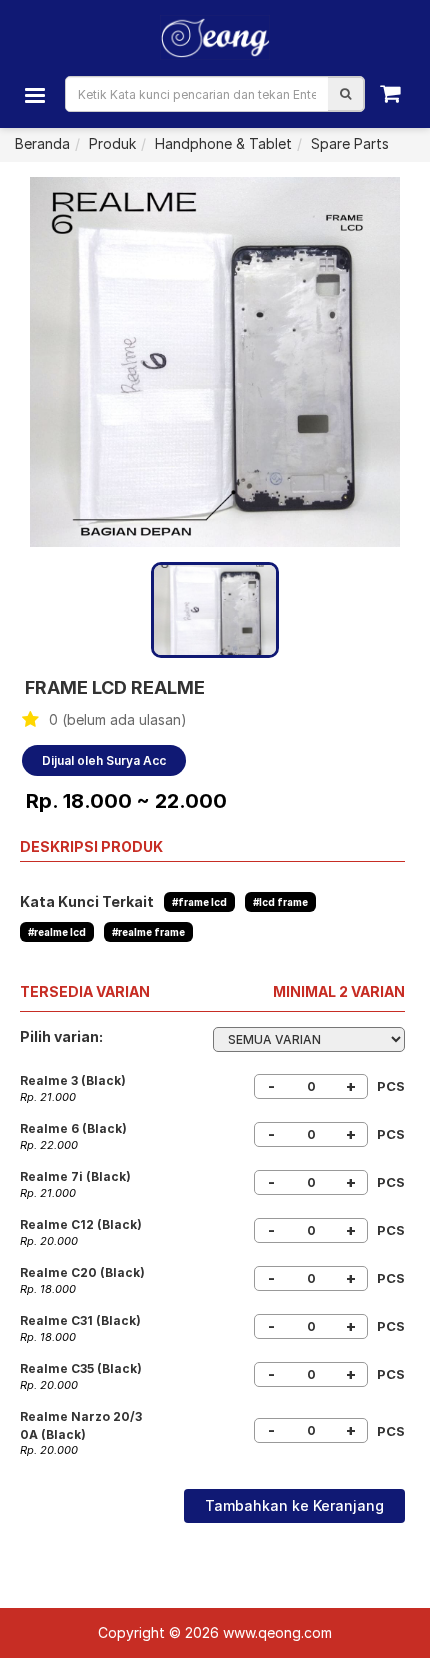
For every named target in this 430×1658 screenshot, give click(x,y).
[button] (345, 94)
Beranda (42, 143)
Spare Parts (350, 143)
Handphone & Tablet (223, 143)
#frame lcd (199, 902)
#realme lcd (57, 932)
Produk (112, 143)
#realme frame (148, 932)
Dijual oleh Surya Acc (104, 760)
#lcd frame (280, 902)
